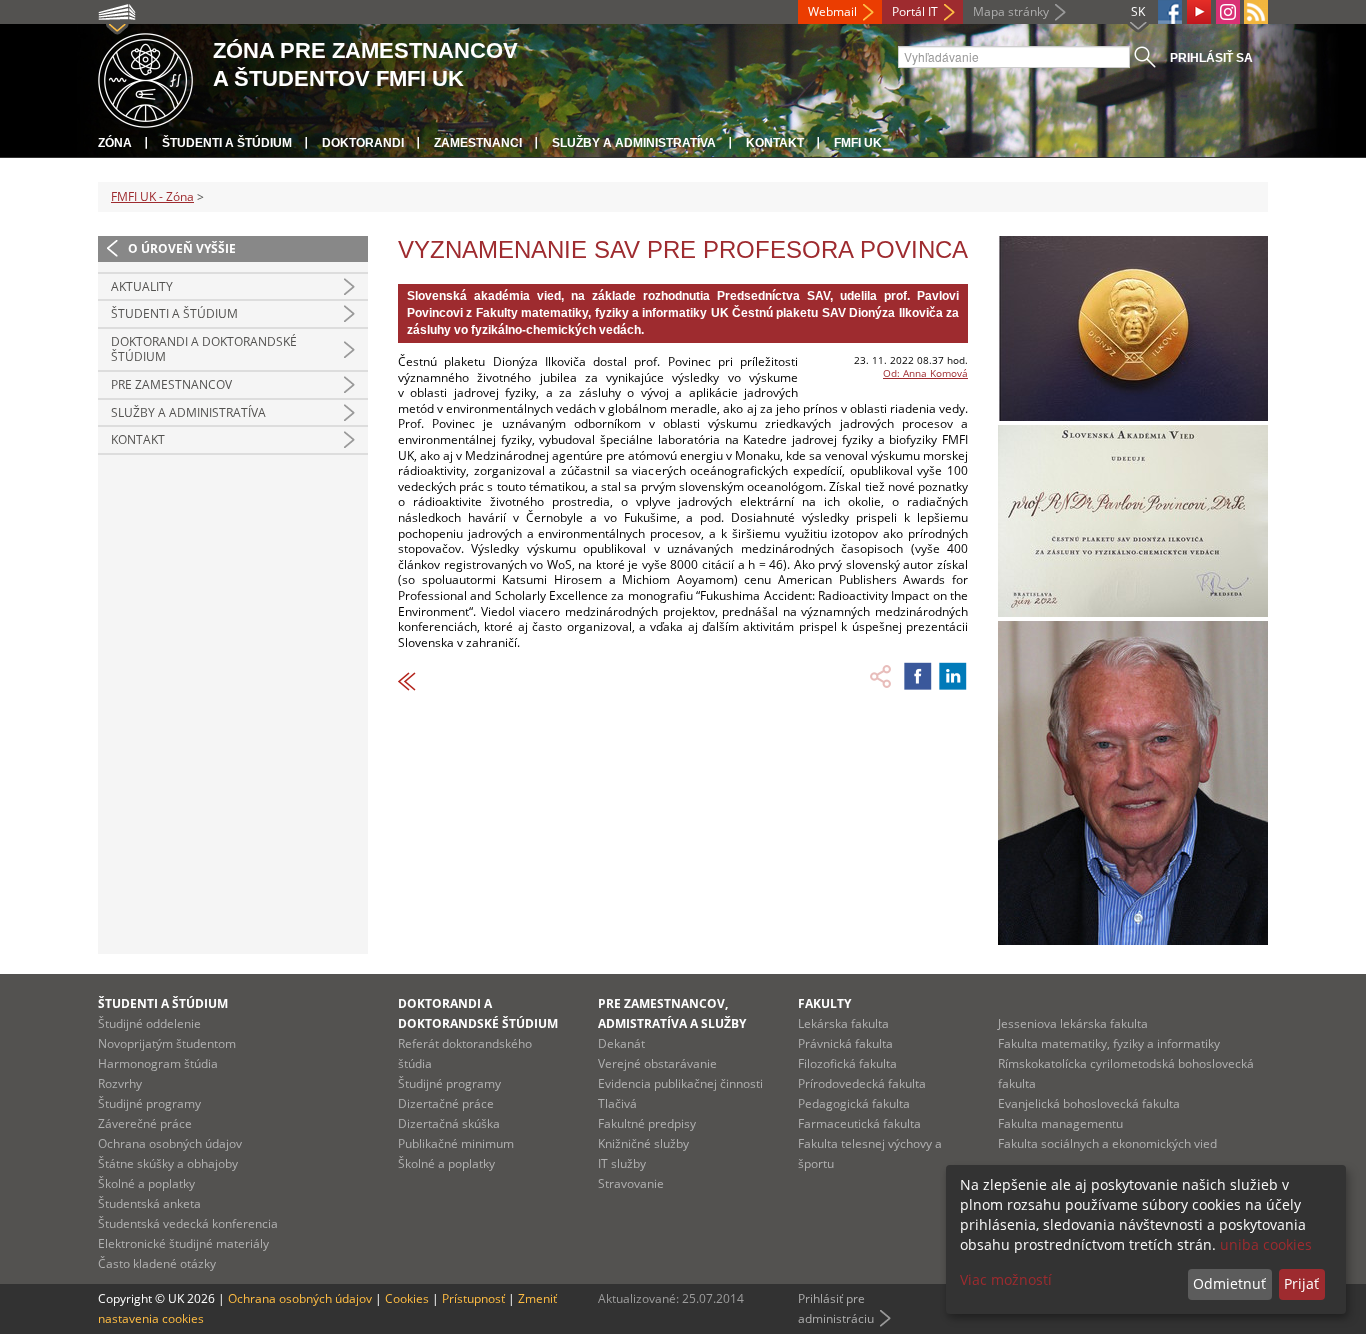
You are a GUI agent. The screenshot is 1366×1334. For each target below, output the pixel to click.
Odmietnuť (1229, 1283)
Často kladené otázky (157, 1263)
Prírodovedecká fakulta (862, 1083)
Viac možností (1006, 1279)
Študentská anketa (149, 1203)
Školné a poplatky (146, 1183)
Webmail (832, 11)
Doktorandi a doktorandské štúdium (204, 349)
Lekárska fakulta (843, 1023)
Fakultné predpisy (647, 1123)
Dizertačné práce (446, 1103)
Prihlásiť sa (1211, 58)
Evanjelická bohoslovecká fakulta (1089, 1103)
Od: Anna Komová (925, 373)
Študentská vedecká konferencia (188, 1223)
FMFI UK (858, 143)
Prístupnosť (473, 1298)
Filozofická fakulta (847, 1063)
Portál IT (915, 11)
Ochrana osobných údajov (170, 1143)
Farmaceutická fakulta (859, 1123)
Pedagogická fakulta (854, 1103)
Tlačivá (617, 1103)
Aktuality (142, 286)
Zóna (115, 143)
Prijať (1301, 1283)
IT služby (622, 1163)
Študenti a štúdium (227, 143)
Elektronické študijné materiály (183, 1243)
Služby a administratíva (634, 143)
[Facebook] (1170, 12)
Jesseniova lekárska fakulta (1073, 1023)
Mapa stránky (1011, 11)
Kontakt (775, 143)
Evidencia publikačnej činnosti (680, 1083)
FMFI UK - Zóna (152, 196)
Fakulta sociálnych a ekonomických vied (1107, 1143)
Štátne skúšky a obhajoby (168, 1163)
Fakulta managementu (1060, 1123)
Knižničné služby (643, 1143)
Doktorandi (363, 143)
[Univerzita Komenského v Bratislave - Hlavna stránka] (145, 77)
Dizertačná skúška (449, 1123)
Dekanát (621, 1043)
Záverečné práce (145, 1123)
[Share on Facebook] (918, 676)
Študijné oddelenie (149, 1023)
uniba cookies (1266, 1244)
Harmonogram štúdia (158, 1063)
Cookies (407, 1298)
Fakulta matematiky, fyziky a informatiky (1109, 1043)
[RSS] (1256, 12)
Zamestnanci (478, 143)
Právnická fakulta (845, 1043)
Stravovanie (631, 1183)
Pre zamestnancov (171, 384)
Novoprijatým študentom (167, 1043)
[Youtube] (1199, 12)
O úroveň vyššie (182, 248)
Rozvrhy (120, 1083)
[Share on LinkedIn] (953, 676)
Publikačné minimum (456, 1143)
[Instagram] (1228, 12)
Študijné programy (149, 1103)
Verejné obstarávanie (657, 1063)
